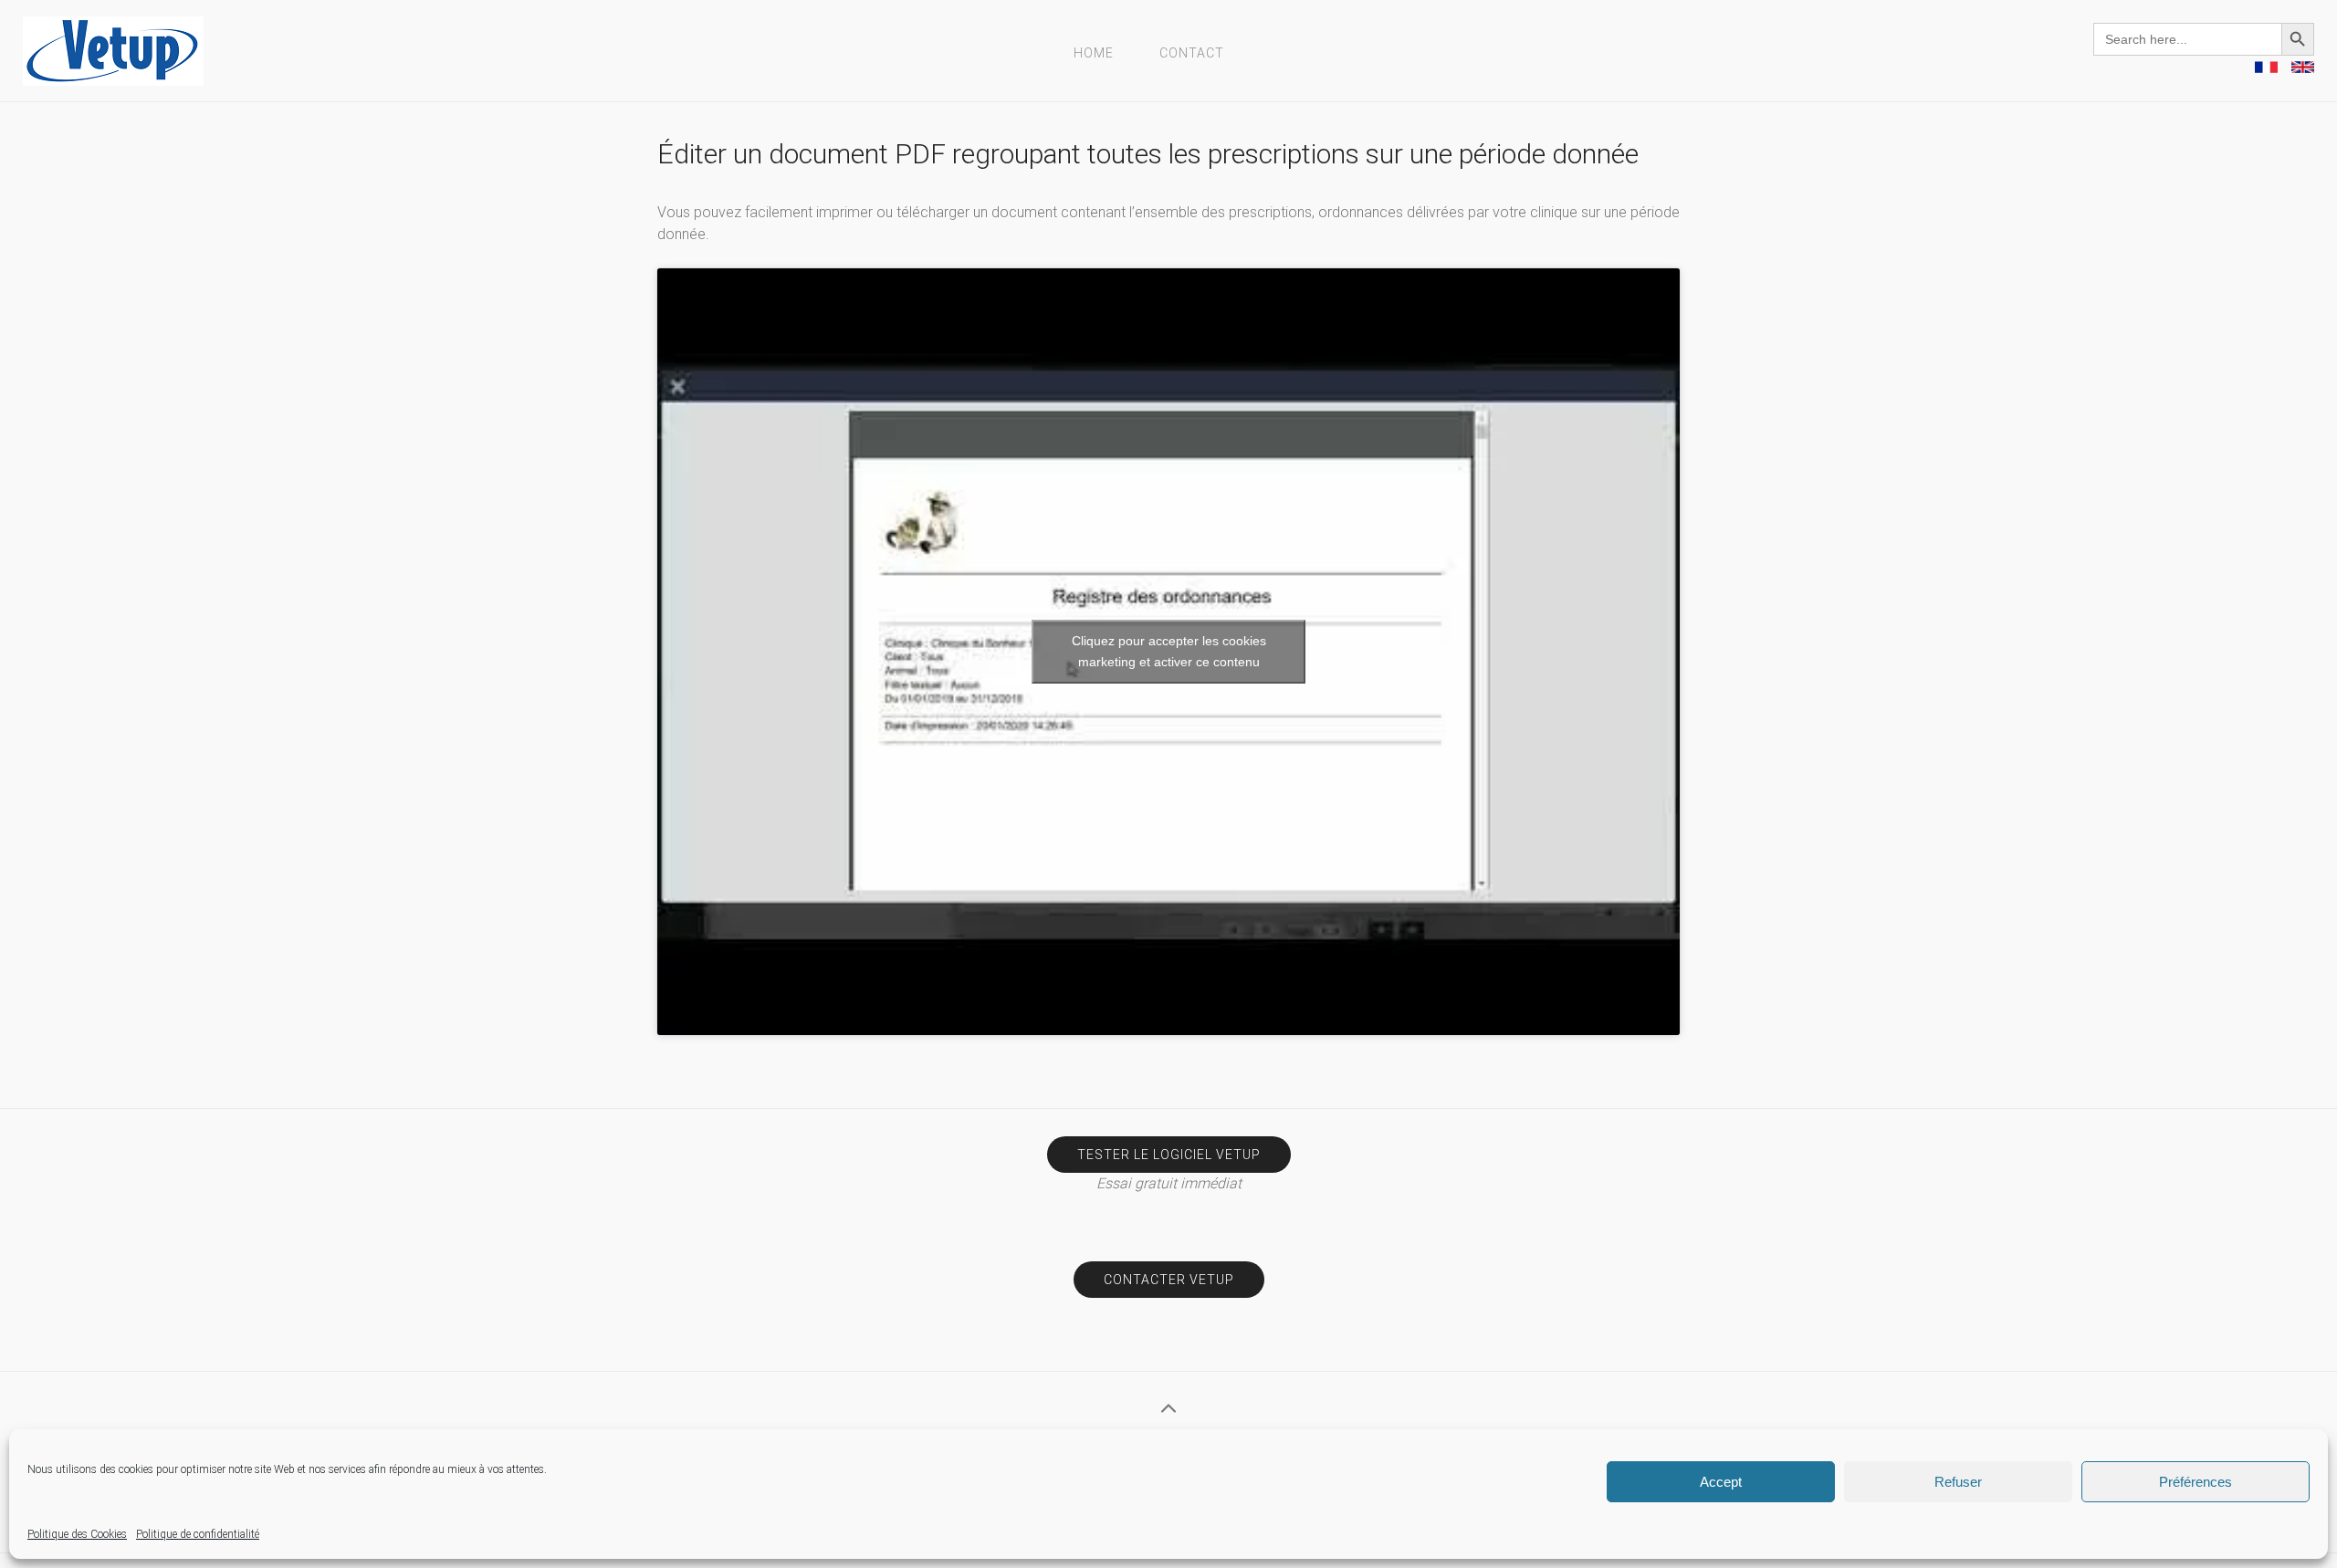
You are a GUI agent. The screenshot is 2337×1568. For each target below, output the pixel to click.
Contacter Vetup (1169, 1280)
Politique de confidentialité (198, 1534)
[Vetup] (113, 50)
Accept (1721, 1482)
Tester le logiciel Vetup (1169, 1155)
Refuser (1958, 1482)
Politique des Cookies (77, 1534)
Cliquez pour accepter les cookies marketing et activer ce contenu (1169, 651)
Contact (1192, 53)
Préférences (2196, 1482)
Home (1094, 53)
